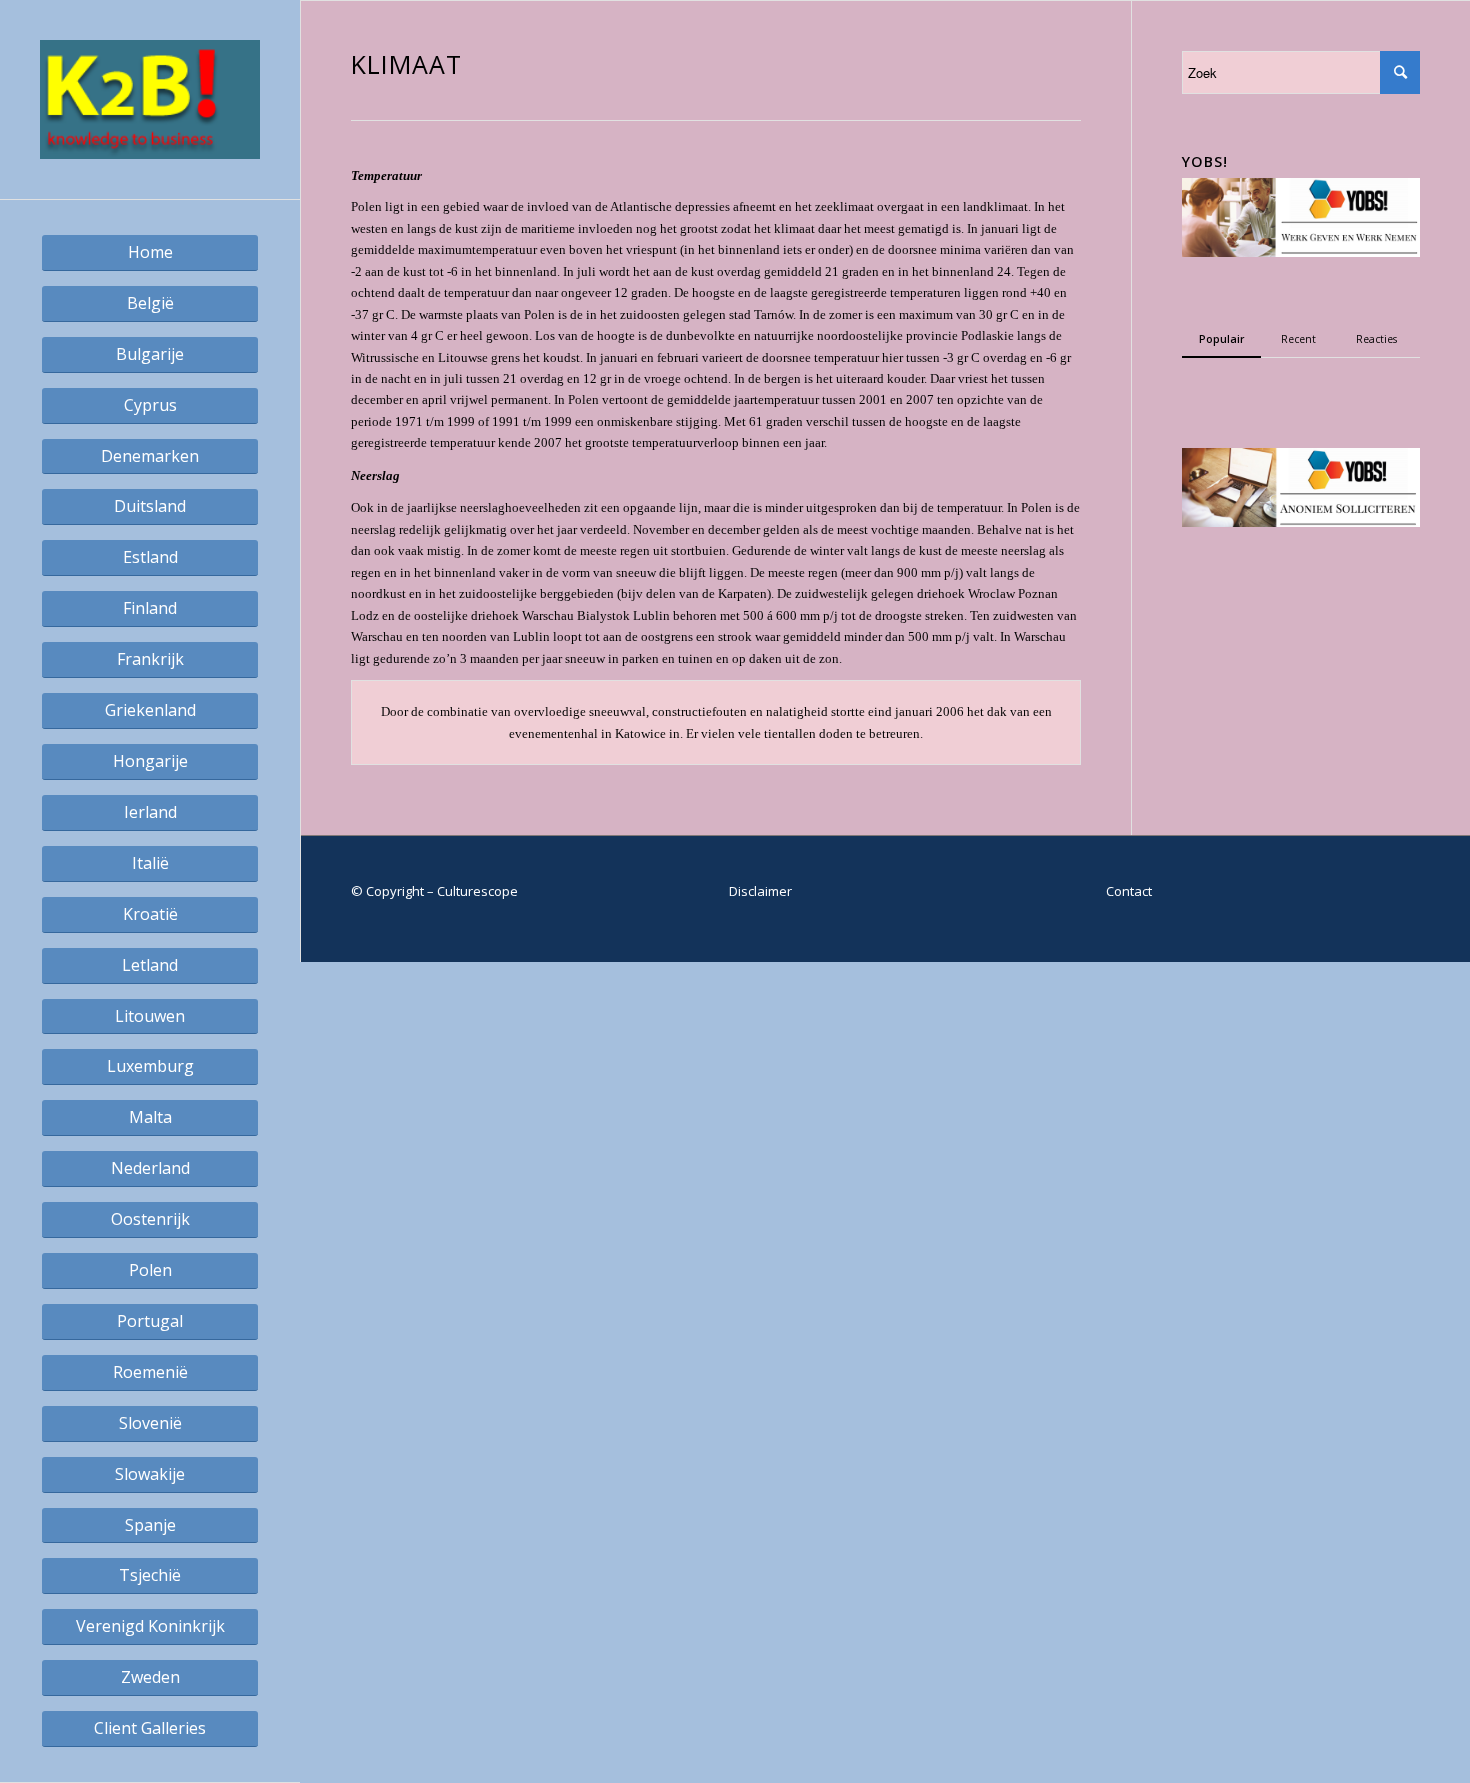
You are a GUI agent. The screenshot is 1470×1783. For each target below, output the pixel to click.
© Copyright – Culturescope (434, 891)
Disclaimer (760, 891)
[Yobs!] (1301, 252)
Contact (1129, 891)
